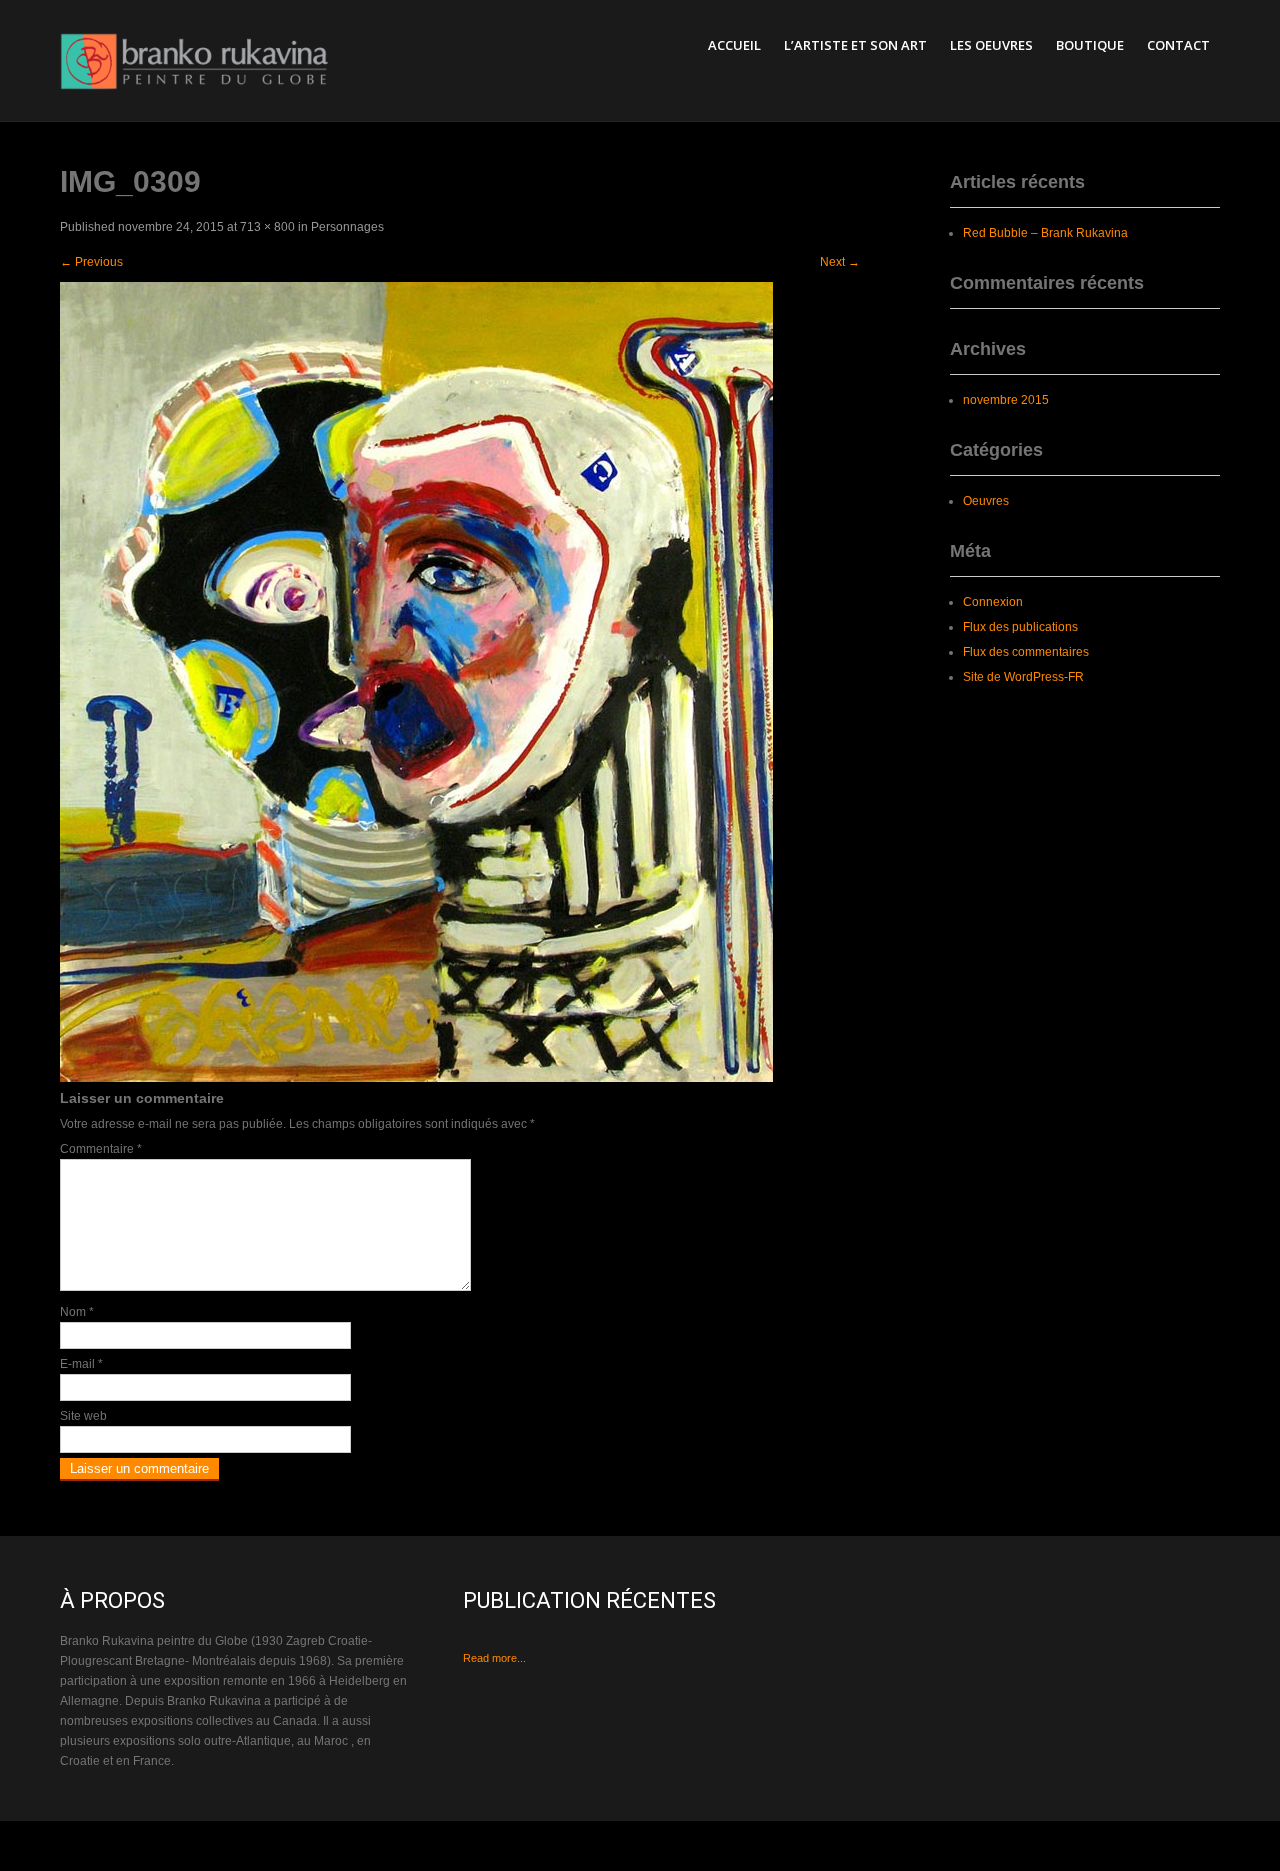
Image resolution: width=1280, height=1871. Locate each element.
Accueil (734, 45)
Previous (91, 262)
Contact (1178, 45)
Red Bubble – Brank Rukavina (1045, 233)
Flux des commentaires (1026, 652)
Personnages (347, 227)
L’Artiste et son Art (855, 45)
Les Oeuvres (991, 45)
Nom (77, 1312)
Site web (83, 1416)
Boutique (1090, 45)
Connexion (993, 602)
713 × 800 (267, 227)
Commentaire (101, 1149)
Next (840, 262)
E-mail (81, 1364)
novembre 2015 (1006, 400)
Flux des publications (1020, 627)
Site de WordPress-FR (1023, 677)
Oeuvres (986, 501)
